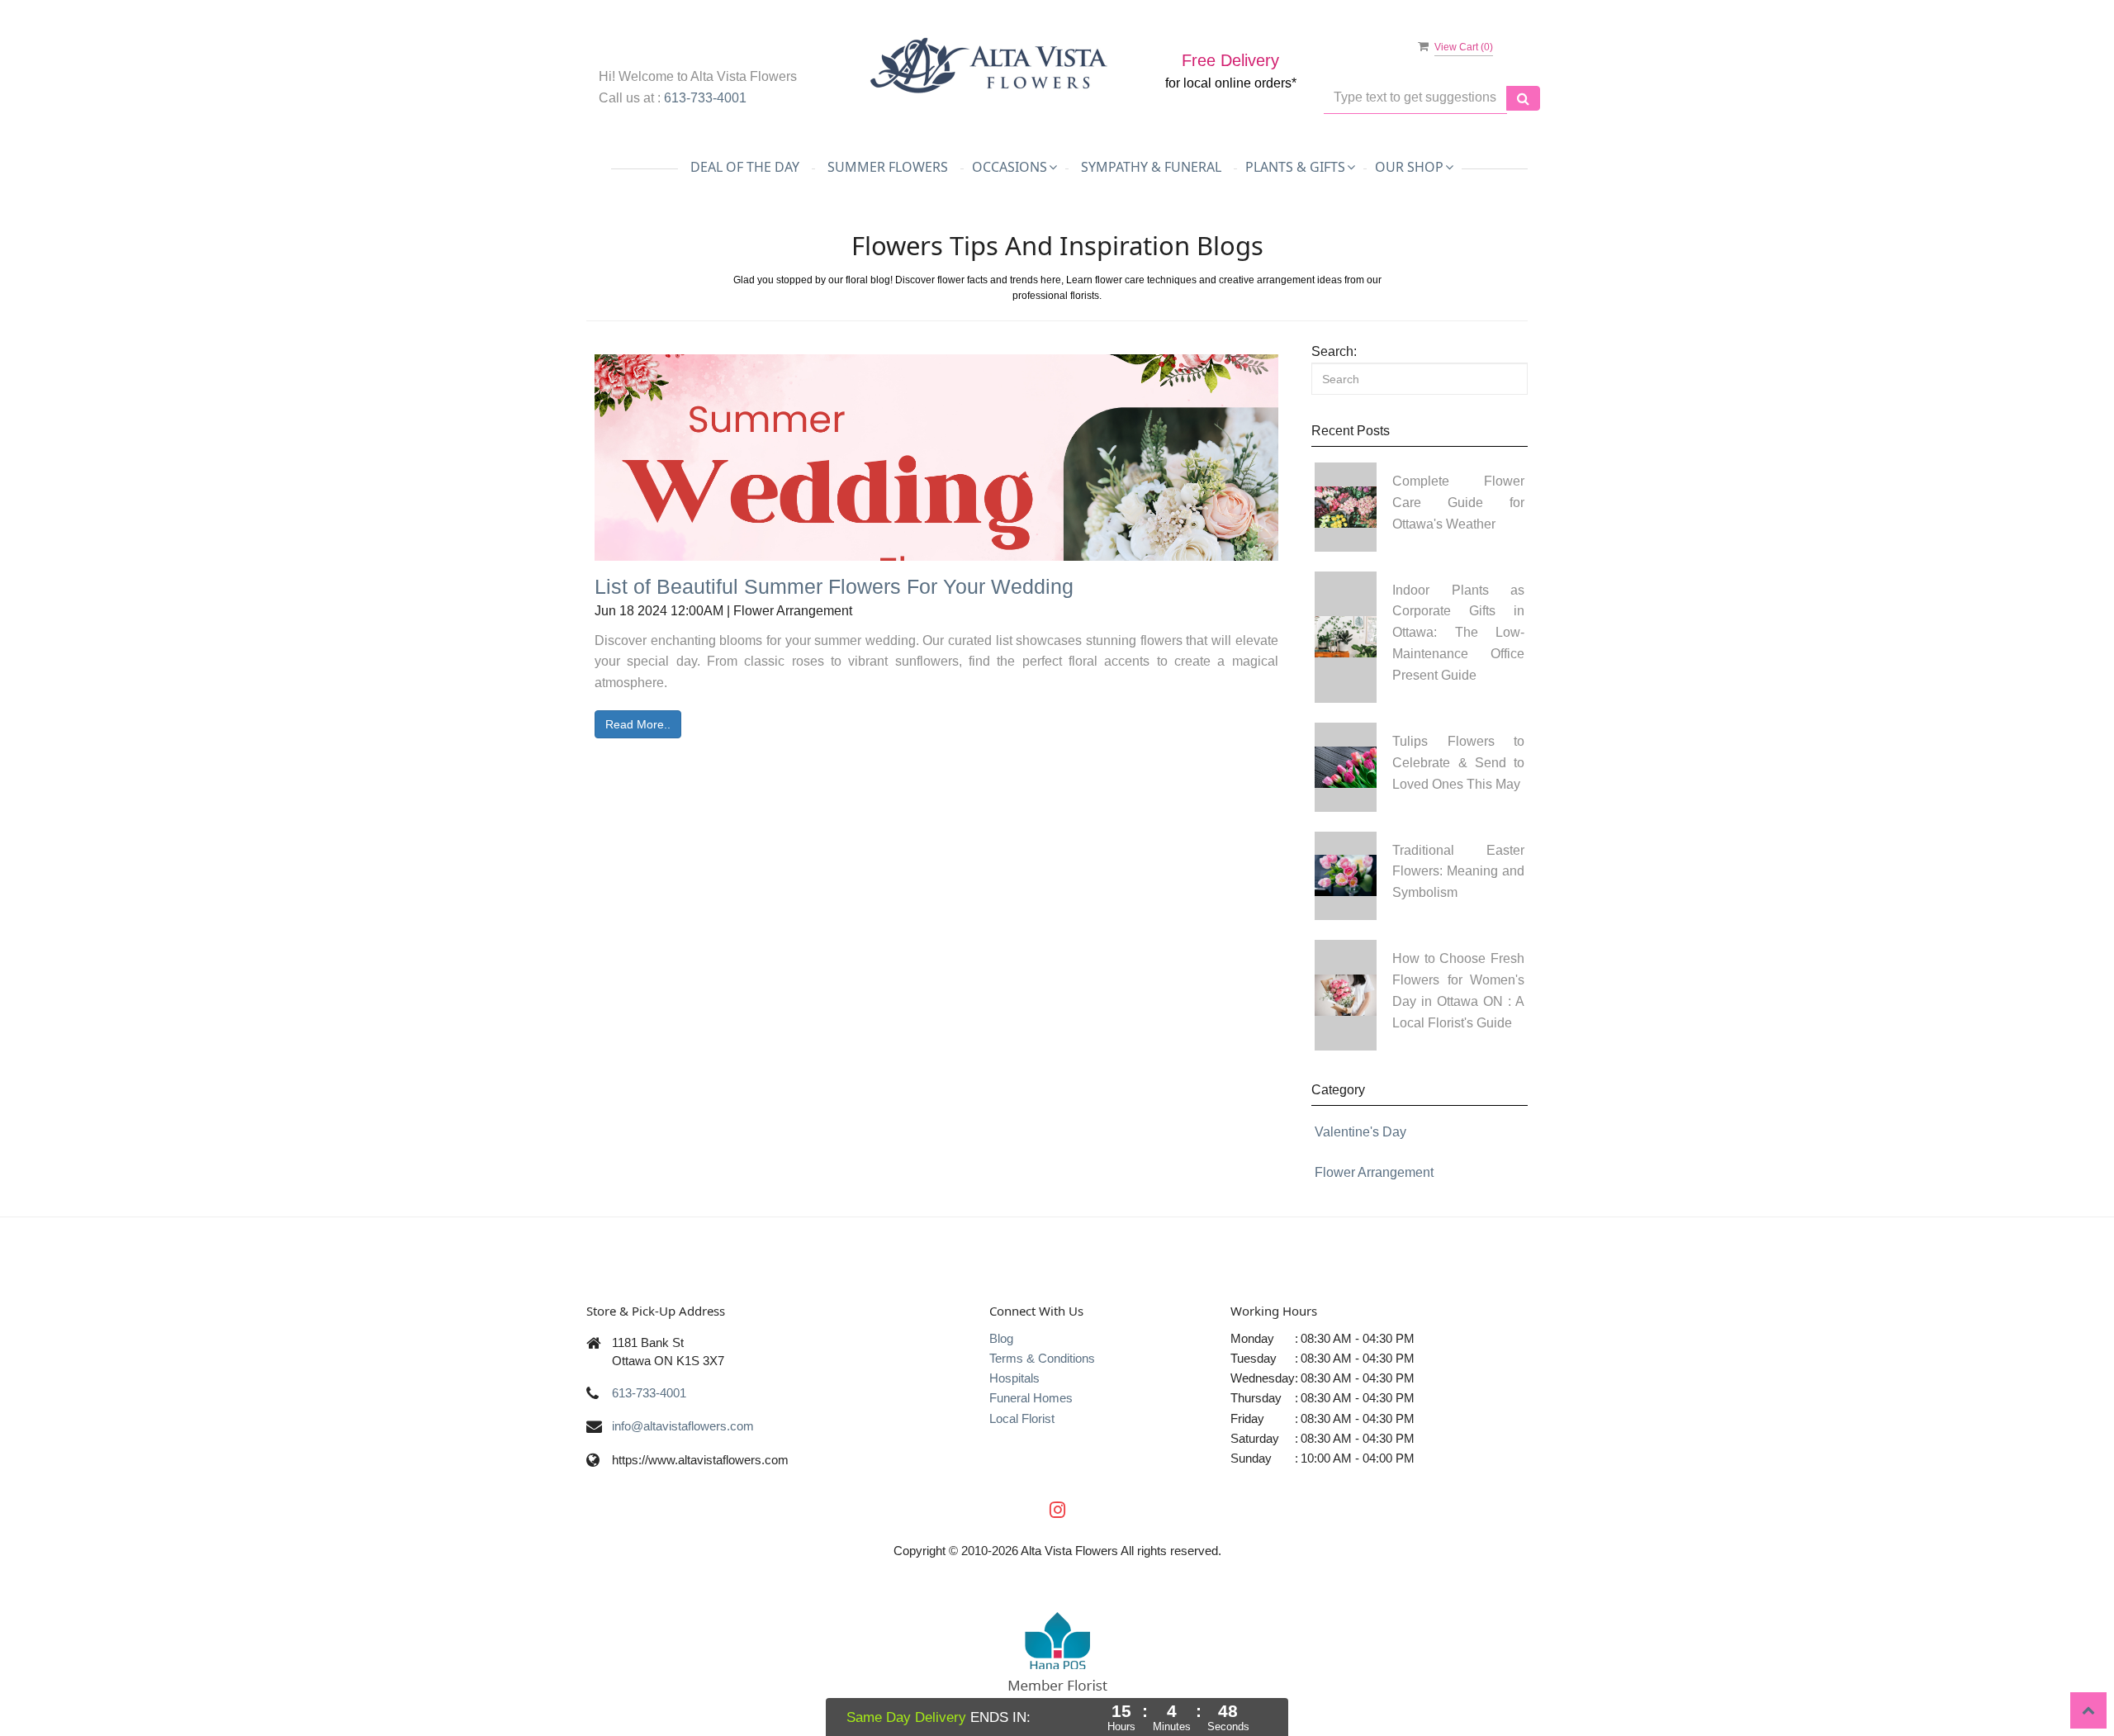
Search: (1334, 351)
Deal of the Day (745, 167)
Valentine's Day (1360, 1132)
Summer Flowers (888, 167)
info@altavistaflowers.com (683, 1426)
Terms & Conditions (1042, 1358)
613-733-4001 (705, 98)
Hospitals (1014, 1378)
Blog (1001, 1338)
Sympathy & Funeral (1151, 167)
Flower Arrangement (1374, 1172)
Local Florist (1022, 1418)
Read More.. (638, 724)
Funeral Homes (1031, 1398)
